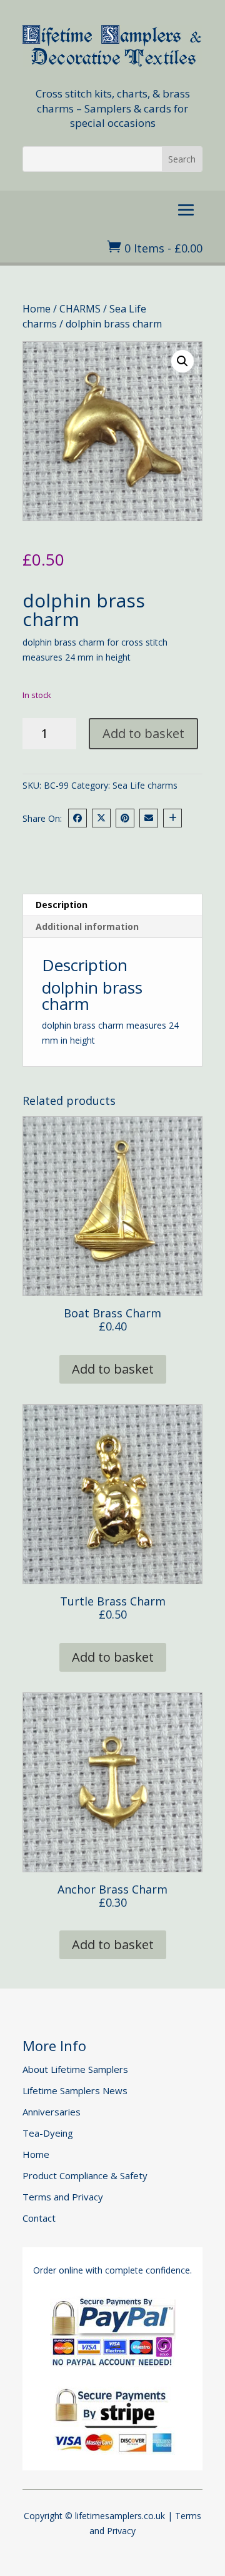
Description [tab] (62, 905)
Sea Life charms (145, 785)
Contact (39, 2218)
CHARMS (80, 309)
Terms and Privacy (63, 2197)
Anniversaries (52, 2112)
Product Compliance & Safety (85, 2175)
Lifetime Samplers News (75, 2090)
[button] (182, 361)
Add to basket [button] (113, 1369)
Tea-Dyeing (48, 2133)
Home (37, 309)
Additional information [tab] (87, 926)
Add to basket (143, 733)
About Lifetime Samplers (75, 2069)
